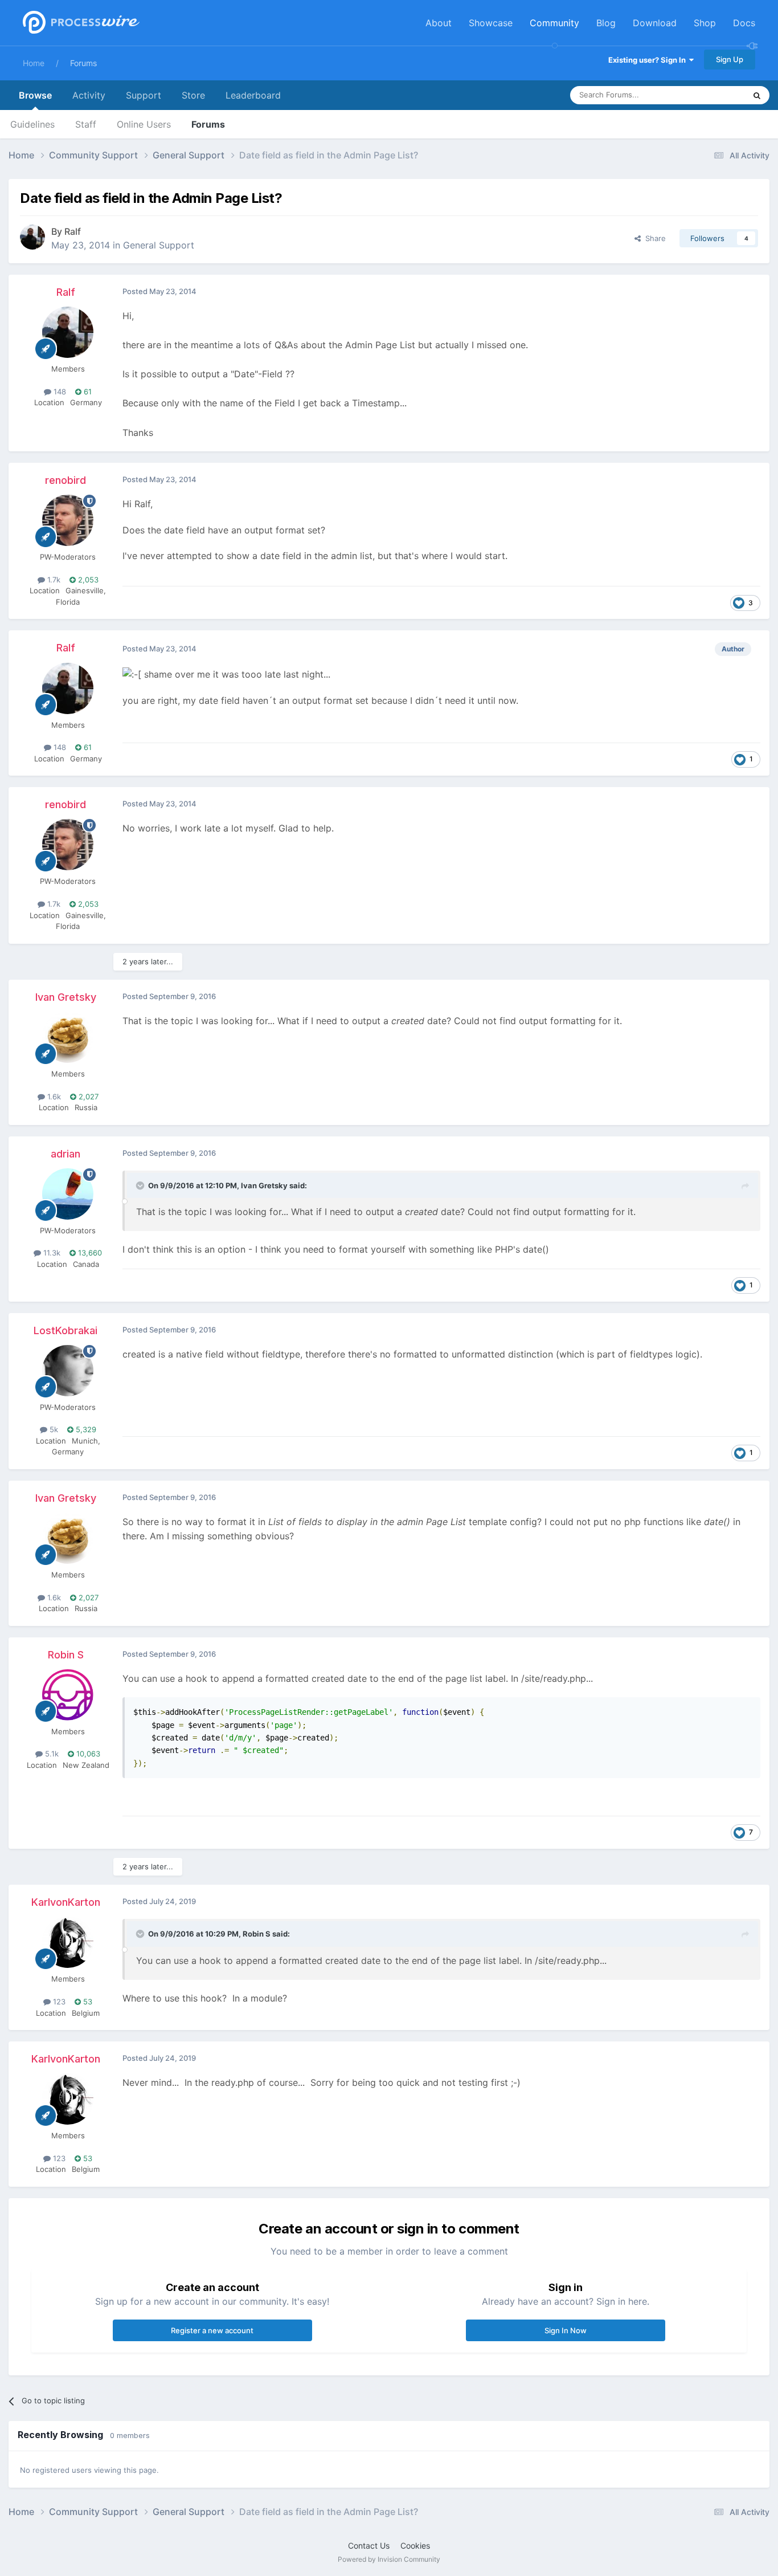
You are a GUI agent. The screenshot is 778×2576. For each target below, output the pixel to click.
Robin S (66, 1655)
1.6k (53, 1097)
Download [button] (655, 23)
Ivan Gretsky (66, 997)
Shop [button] (705, 23)
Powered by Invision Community (389, 2559)
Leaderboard (253, 95)
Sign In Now (566, 2330)
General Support (159, 245)
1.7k (53, 580)
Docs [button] (744, 23)
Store (193, 95)
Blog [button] (606, 23)
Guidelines (32, 124)
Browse (35, 95)
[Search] (757, 95)
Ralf (73, 231)
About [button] (439, 23)
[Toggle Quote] (141, 1185)
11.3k (51, 1253)
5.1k (51, 1754)
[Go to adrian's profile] (68, 1194)
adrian (65, 1154)
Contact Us (369, 2546)
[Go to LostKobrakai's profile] (68, 1371)
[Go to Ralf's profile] (32, 237)
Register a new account (212, 2330)
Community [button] (554, 23)
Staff (86, 124)
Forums (83, 63)
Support (144, 95)
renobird (65, 480)
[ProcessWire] (80, 23)
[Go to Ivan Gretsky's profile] (68, 1037)
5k (53, 1429)
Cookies (415, 2546)
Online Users (144, 124)
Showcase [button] (491, 23)
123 (58, 2002)
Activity (89, 95)
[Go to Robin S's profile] (68, 1695)
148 (59, 392)
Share (653, 238)
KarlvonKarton (66, 1902)
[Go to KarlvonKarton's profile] (68, 1942)
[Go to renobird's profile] (68, 520)
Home (34, 63)
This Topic (713, 95)
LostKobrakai (65, 1330)
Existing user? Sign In (649, 60)
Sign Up (730, 59)
